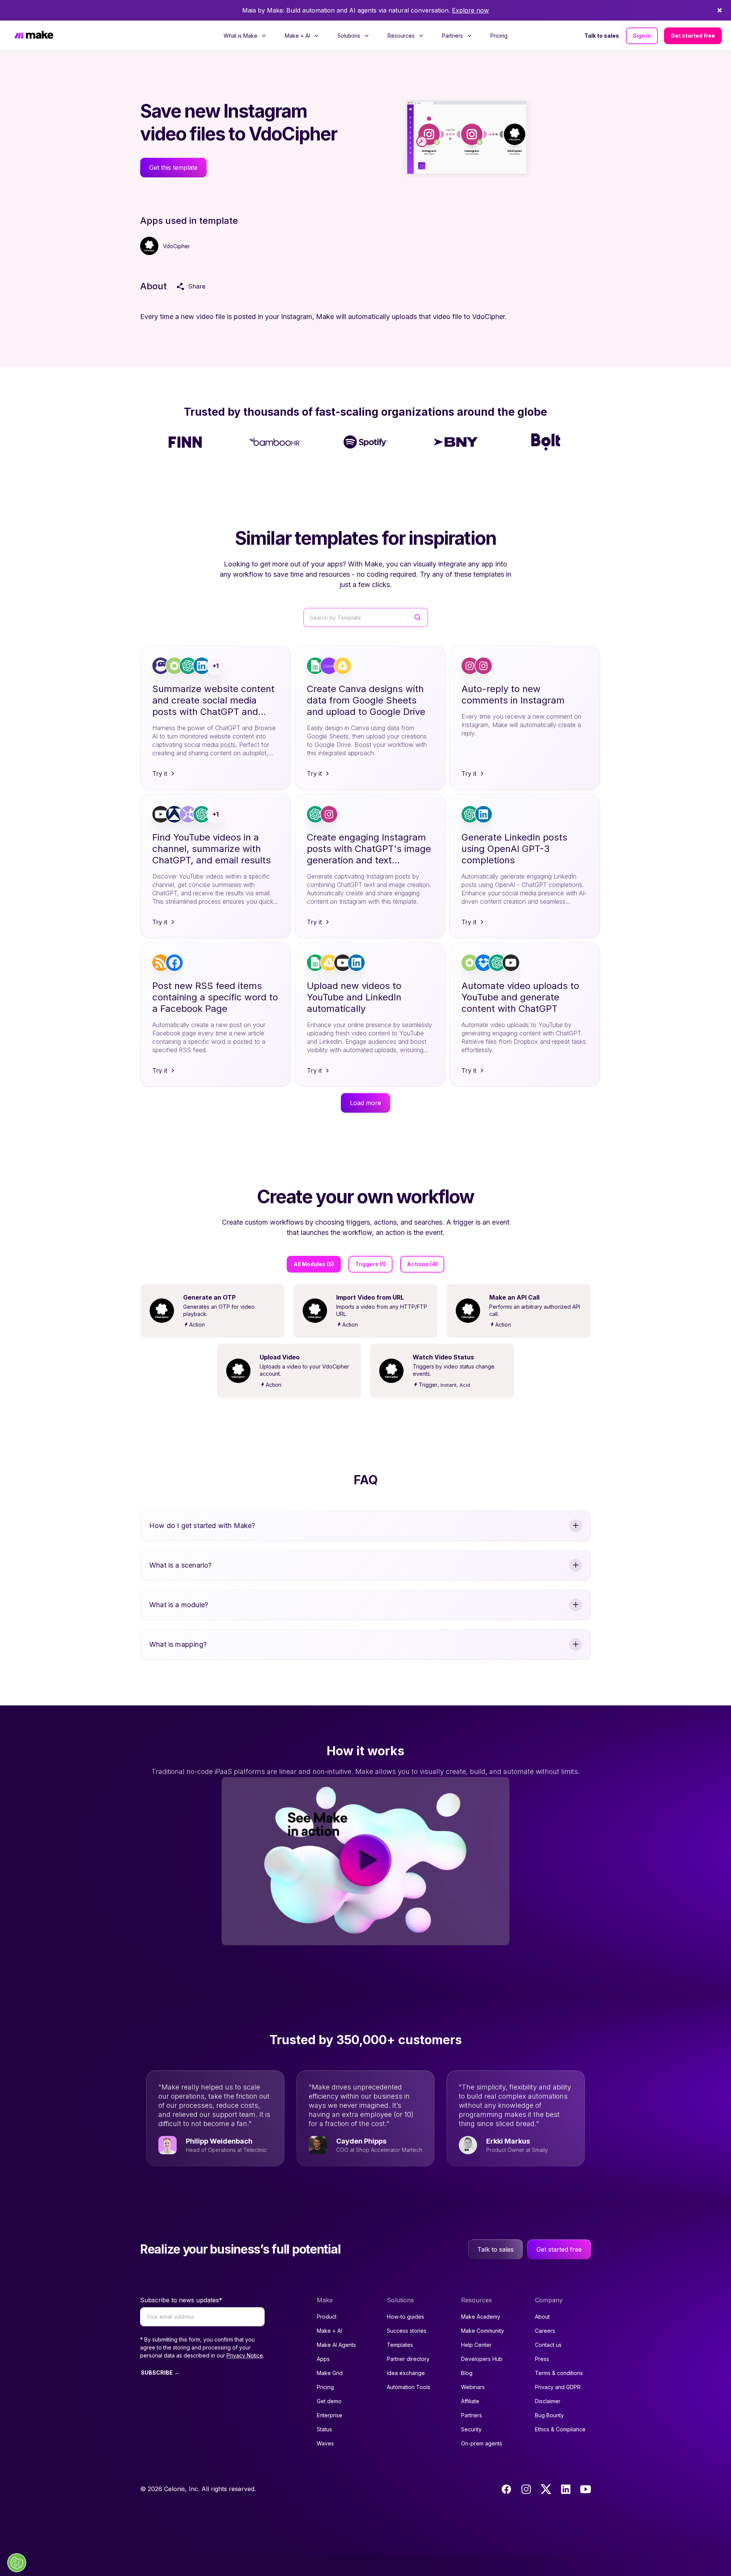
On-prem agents (482, 2443)
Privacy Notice (245, 2355)
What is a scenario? (180, 1565)
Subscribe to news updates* (181, 2300)
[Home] (34, 36)
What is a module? (179, 1605)
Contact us (548, 2345)
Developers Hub (482, 2359)
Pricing (499, 36)
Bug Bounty (549, 2415)
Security (471, 2429)
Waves (325, 2443)
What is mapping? (178, 1644)
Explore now (470, 10)
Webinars (473, 2387)
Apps (323, 2359)
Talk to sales (602, 36)
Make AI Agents (336, 2345)
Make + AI (329, 2331)
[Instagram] (526, 2489)
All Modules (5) (314, 1264)
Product (327, 2317)
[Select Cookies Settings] (17, 2563)
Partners (472, 2415)
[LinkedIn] (566, 2489)
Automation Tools (409, 2387)
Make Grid (330, 2373)
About (542, 2317)
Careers (545, 2331)
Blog (467, 2373)
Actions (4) (422, 1264)
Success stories (407, 2331)
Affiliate (470, 2401)
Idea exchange (406, 2373)
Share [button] (197, 286)
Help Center (476, 2345)
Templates (400, 2345)
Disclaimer (548, 2401)
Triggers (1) (370, 1264)
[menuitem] (245, 36)
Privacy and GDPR (558, 2387)
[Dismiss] (720, 10)
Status (324, 2429)
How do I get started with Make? (202, 1526)
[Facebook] (506, 2489)
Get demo (329, 2401)
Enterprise (330, 2415)
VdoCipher (176, 246)
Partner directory (408, 2359)
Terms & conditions (559, 2373)
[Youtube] (586, 2489)
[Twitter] (546, 2489)
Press (542, 2359)
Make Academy (481, 2317)
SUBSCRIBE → (160, 2373)
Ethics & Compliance (560, 2429)
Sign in (642, 36)
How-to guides (405, 2317)
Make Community (483, 2331)
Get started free (693, 36)
